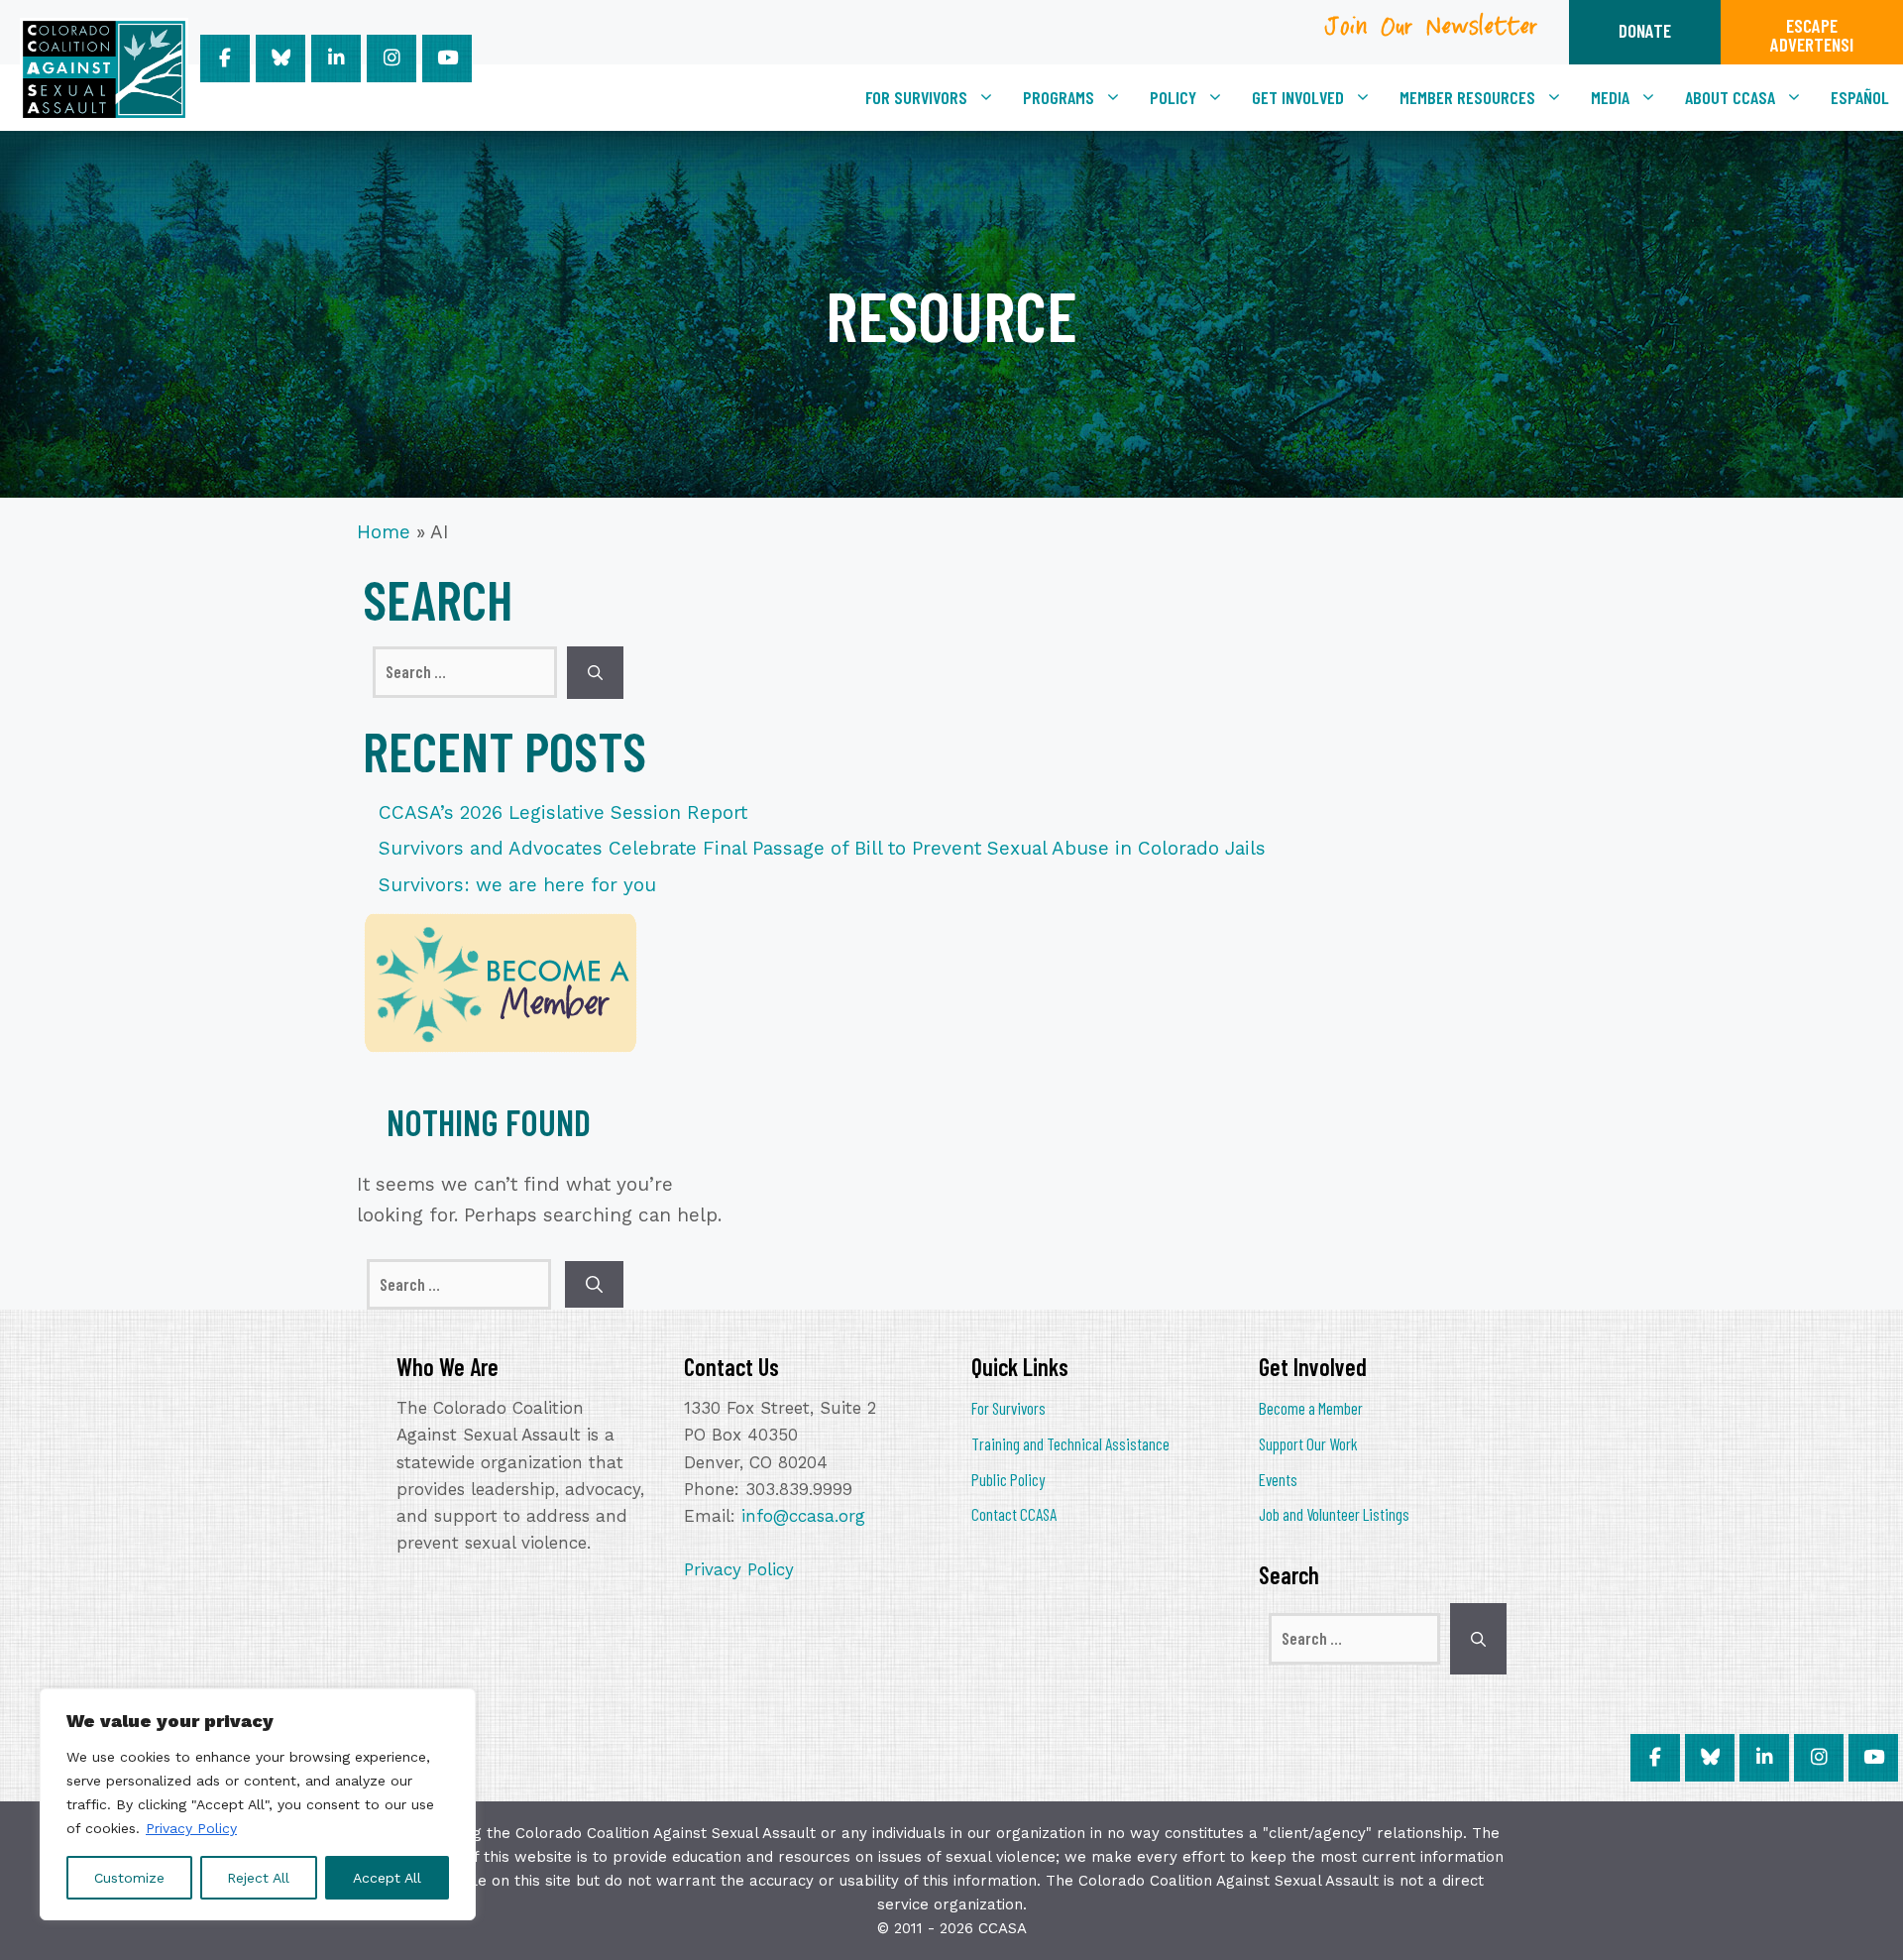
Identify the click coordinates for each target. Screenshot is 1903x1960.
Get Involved (1298, 97)
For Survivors (916, 97)
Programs (1059, 97)
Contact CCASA (1014, 1514)
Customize (129, 1878)
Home (384, 532)
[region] (258, 1804)
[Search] (595, 673)
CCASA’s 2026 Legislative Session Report (563, 812)
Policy (1173, 97)
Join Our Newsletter (1432, 33)
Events (1278, 1479)
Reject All (258, 1878)
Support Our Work (1308, 1443)
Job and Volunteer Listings (1334, 1514)
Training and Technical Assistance (1070, 1443)
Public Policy (1008, 1479)
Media (1610, 97)
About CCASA (1730, 97)
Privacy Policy (191, 1828)
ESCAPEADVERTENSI (1812, 35)
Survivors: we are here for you (517, 885)
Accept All (387, 1878)
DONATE (1645, 30)
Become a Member (1311, 1408)
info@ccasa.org (803, 1516)
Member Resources (1467, 97)
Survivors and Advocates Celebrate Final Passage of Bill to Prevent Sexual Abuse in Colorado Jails (822, 848)
